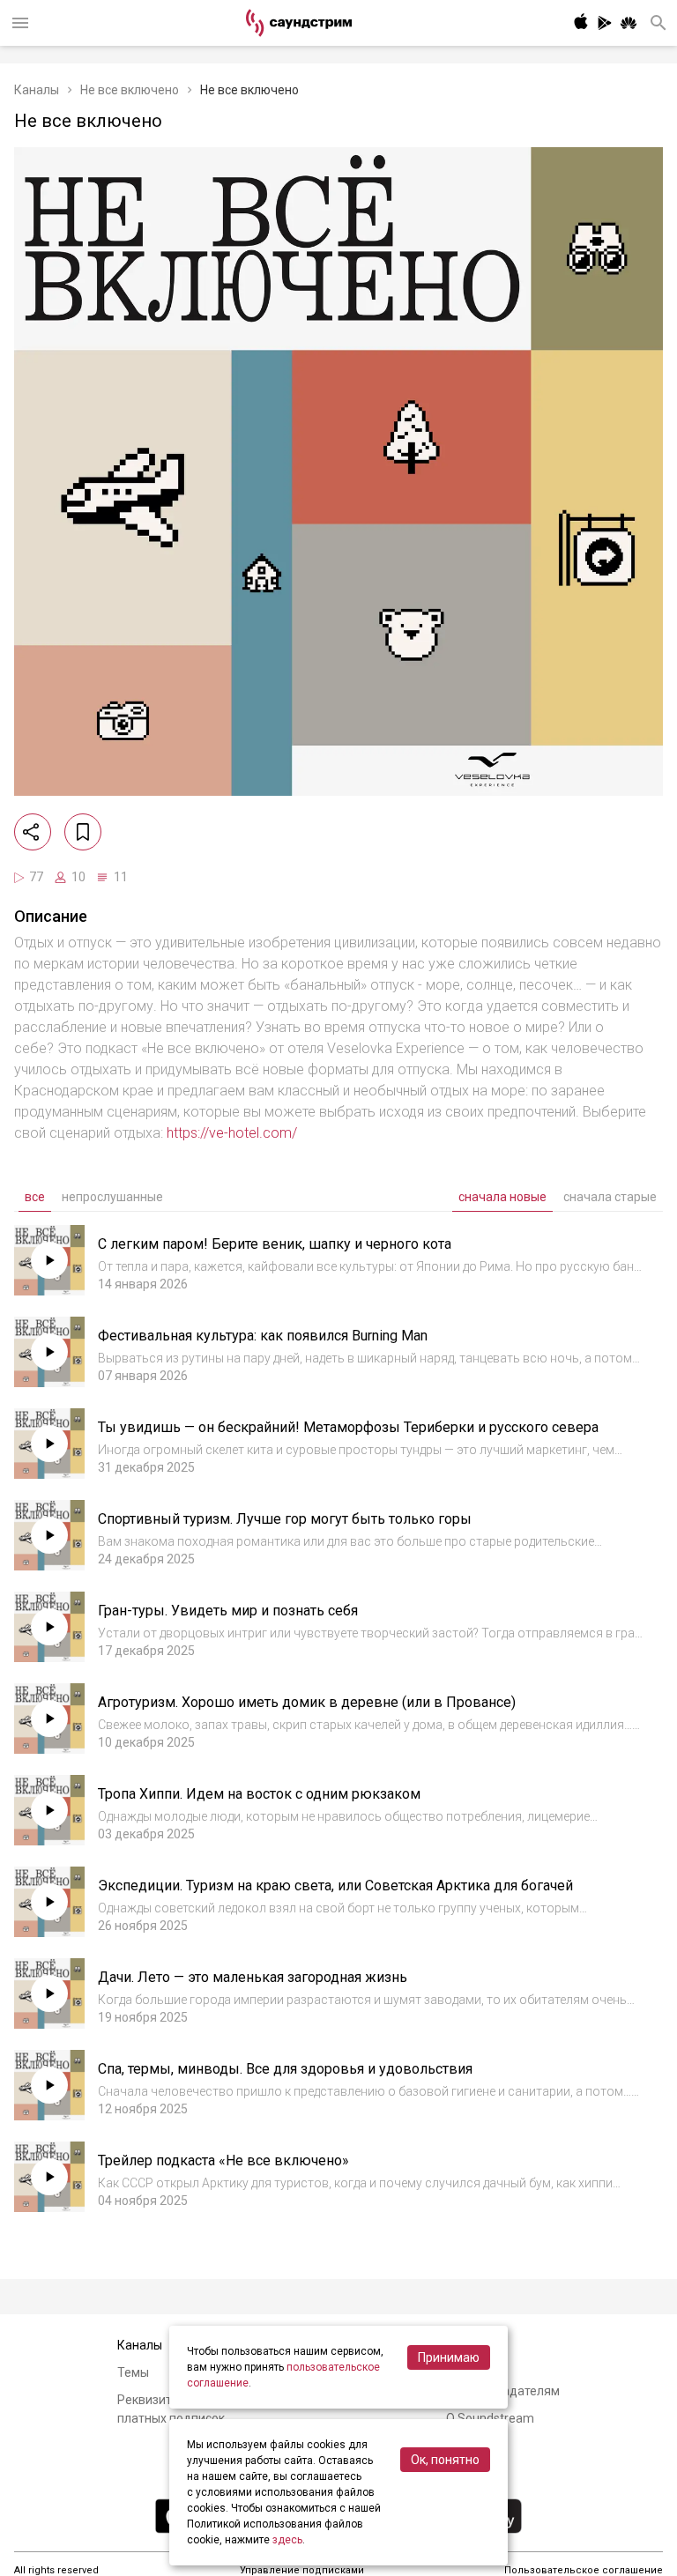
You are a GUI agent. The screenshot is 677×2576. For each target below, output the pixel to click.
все (35, 1197)
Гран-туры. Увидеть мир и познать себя (228, 1611)
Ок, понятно (445, 2460)
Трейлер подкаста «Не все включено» (223, 2160)
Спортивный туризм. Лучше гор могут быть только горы (285, 1519)
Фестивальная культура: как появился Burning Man (263, 1336)
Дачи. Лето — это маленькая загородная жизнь (253, 1977)
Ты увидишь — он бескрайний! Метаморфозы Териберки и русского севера (348, 1427)
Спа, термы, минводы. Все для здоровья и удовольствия (285, 2069)
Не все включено (130, 90)
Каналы (37, 90)
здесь (287, 2540)
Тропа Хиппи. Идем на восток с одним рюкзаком (259, 1794)
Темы (133, 2372)
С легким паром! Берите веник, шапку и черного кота (275, 1244)
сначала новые (502, 1197)
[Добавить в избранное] (83, 832)
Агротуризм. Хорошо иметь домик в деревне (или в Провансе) (307, 1702)
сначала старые (610, 1197)
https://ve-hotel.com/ (232, 1133)
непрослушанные (112, 1197)
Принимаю (449, 2357)
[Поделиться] (33, 832)
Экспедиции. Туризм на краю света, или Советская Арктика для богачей (335, 1886)
